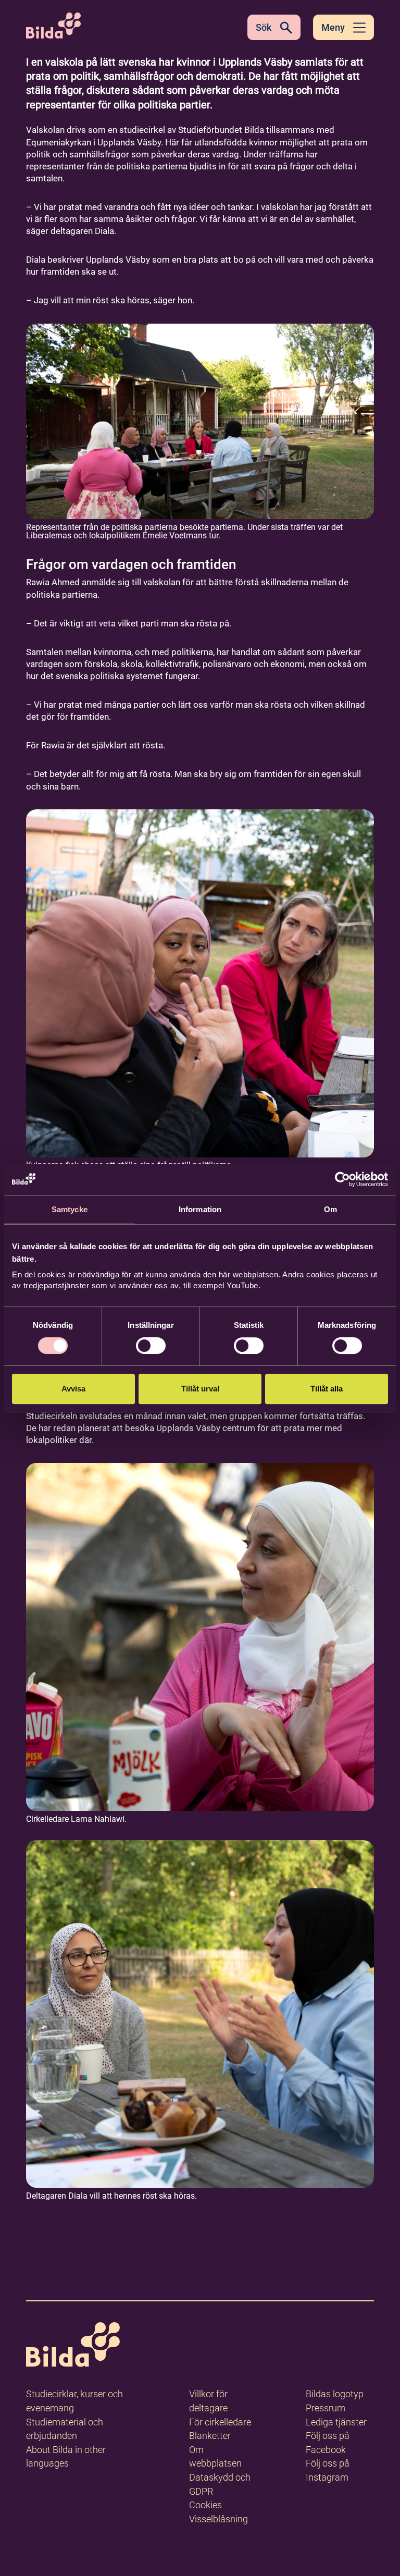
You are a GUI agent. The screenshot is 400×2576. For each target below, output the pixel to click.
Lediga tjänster (336, 2422)
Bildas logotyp (335, 2394)
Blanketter (210, 2436)
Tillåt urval (200, 1389)
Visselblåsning (218, 2519)
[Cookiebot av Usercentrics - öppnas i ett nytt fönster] (342, 1179)
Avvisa (73, 1389)
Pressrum (326, 2408)
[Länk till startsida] (73, 2346)
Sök (264, 27)
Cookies (205, 2505)
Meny (333, 27)
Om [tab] (330, 1209)
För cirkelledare (220, 2422)
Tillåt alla (327, 1389)
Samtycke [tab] (70, 1209)
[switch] (151, 1346)
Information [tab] (200, 1209)
